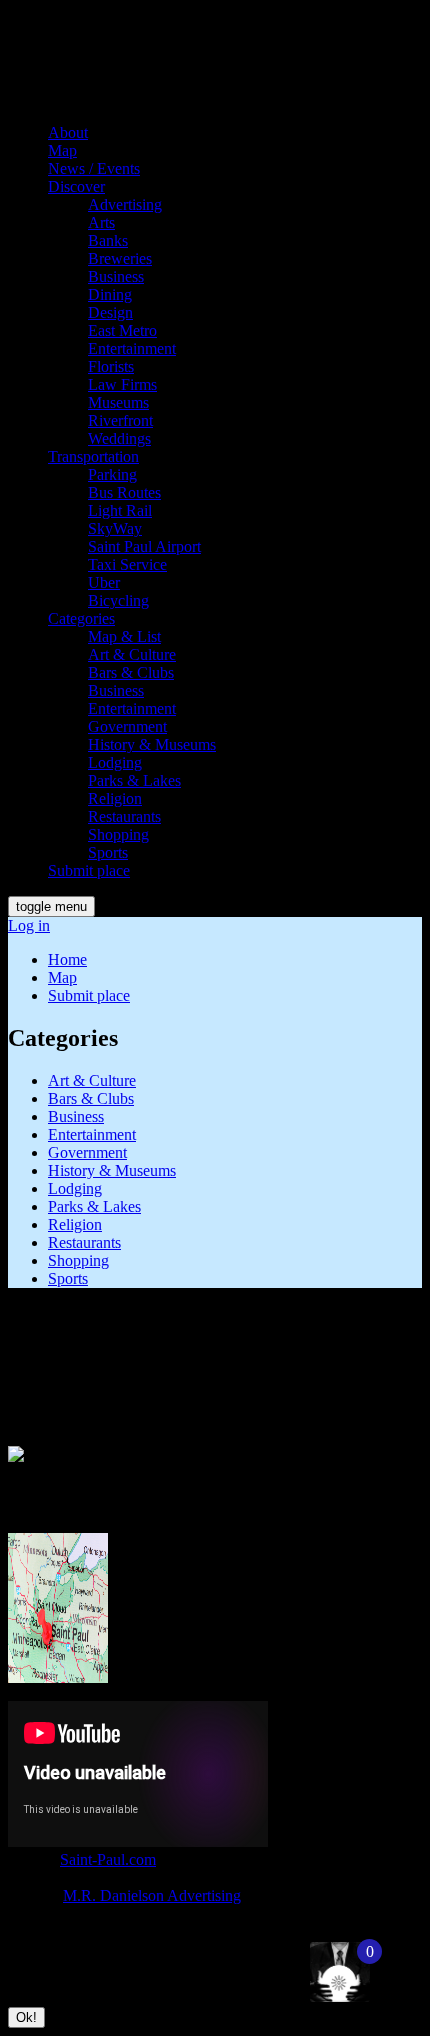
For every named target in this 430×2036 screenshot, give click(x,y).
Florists (111, 366)
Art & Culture (132, 654)
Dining (110, 294)
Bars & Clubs (131, 672)
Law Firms (122, 384)
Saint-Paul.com (108, 1859)
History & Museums (152, 744)
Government (127, 726)
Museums (118, 402)
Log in (29, 925)
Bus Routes (124, 492)
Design (110, 312)
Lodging (115, 762)
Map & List (124, 636)
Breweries (120, 258)
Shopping (118, 834)
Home (67, 959)
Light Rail (120, 510)
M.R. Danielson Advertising (152, 1895)
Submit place (89, 870)
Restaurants (124, 816)
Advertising (125, 204)
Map (62, 150)
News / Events (94, 168)
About (68, 132)
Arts (101, 222)
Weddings (119, 438)
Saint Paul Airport (144, 546)
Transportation (93, 456)
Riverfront (120, 420)
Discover (76, 186)
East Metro (122, 330)
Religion (115, 798)
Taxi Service (127, 564)
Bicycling (118, 600)
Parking (112, 474)
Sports (108, 852)
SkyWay (115, 528)
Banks (108, 240)
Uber (104, 582)
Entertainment (132, 348)
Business (116, 276)
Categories (81, 618)
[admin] (319, 1961)
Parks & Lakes (134, 780)
